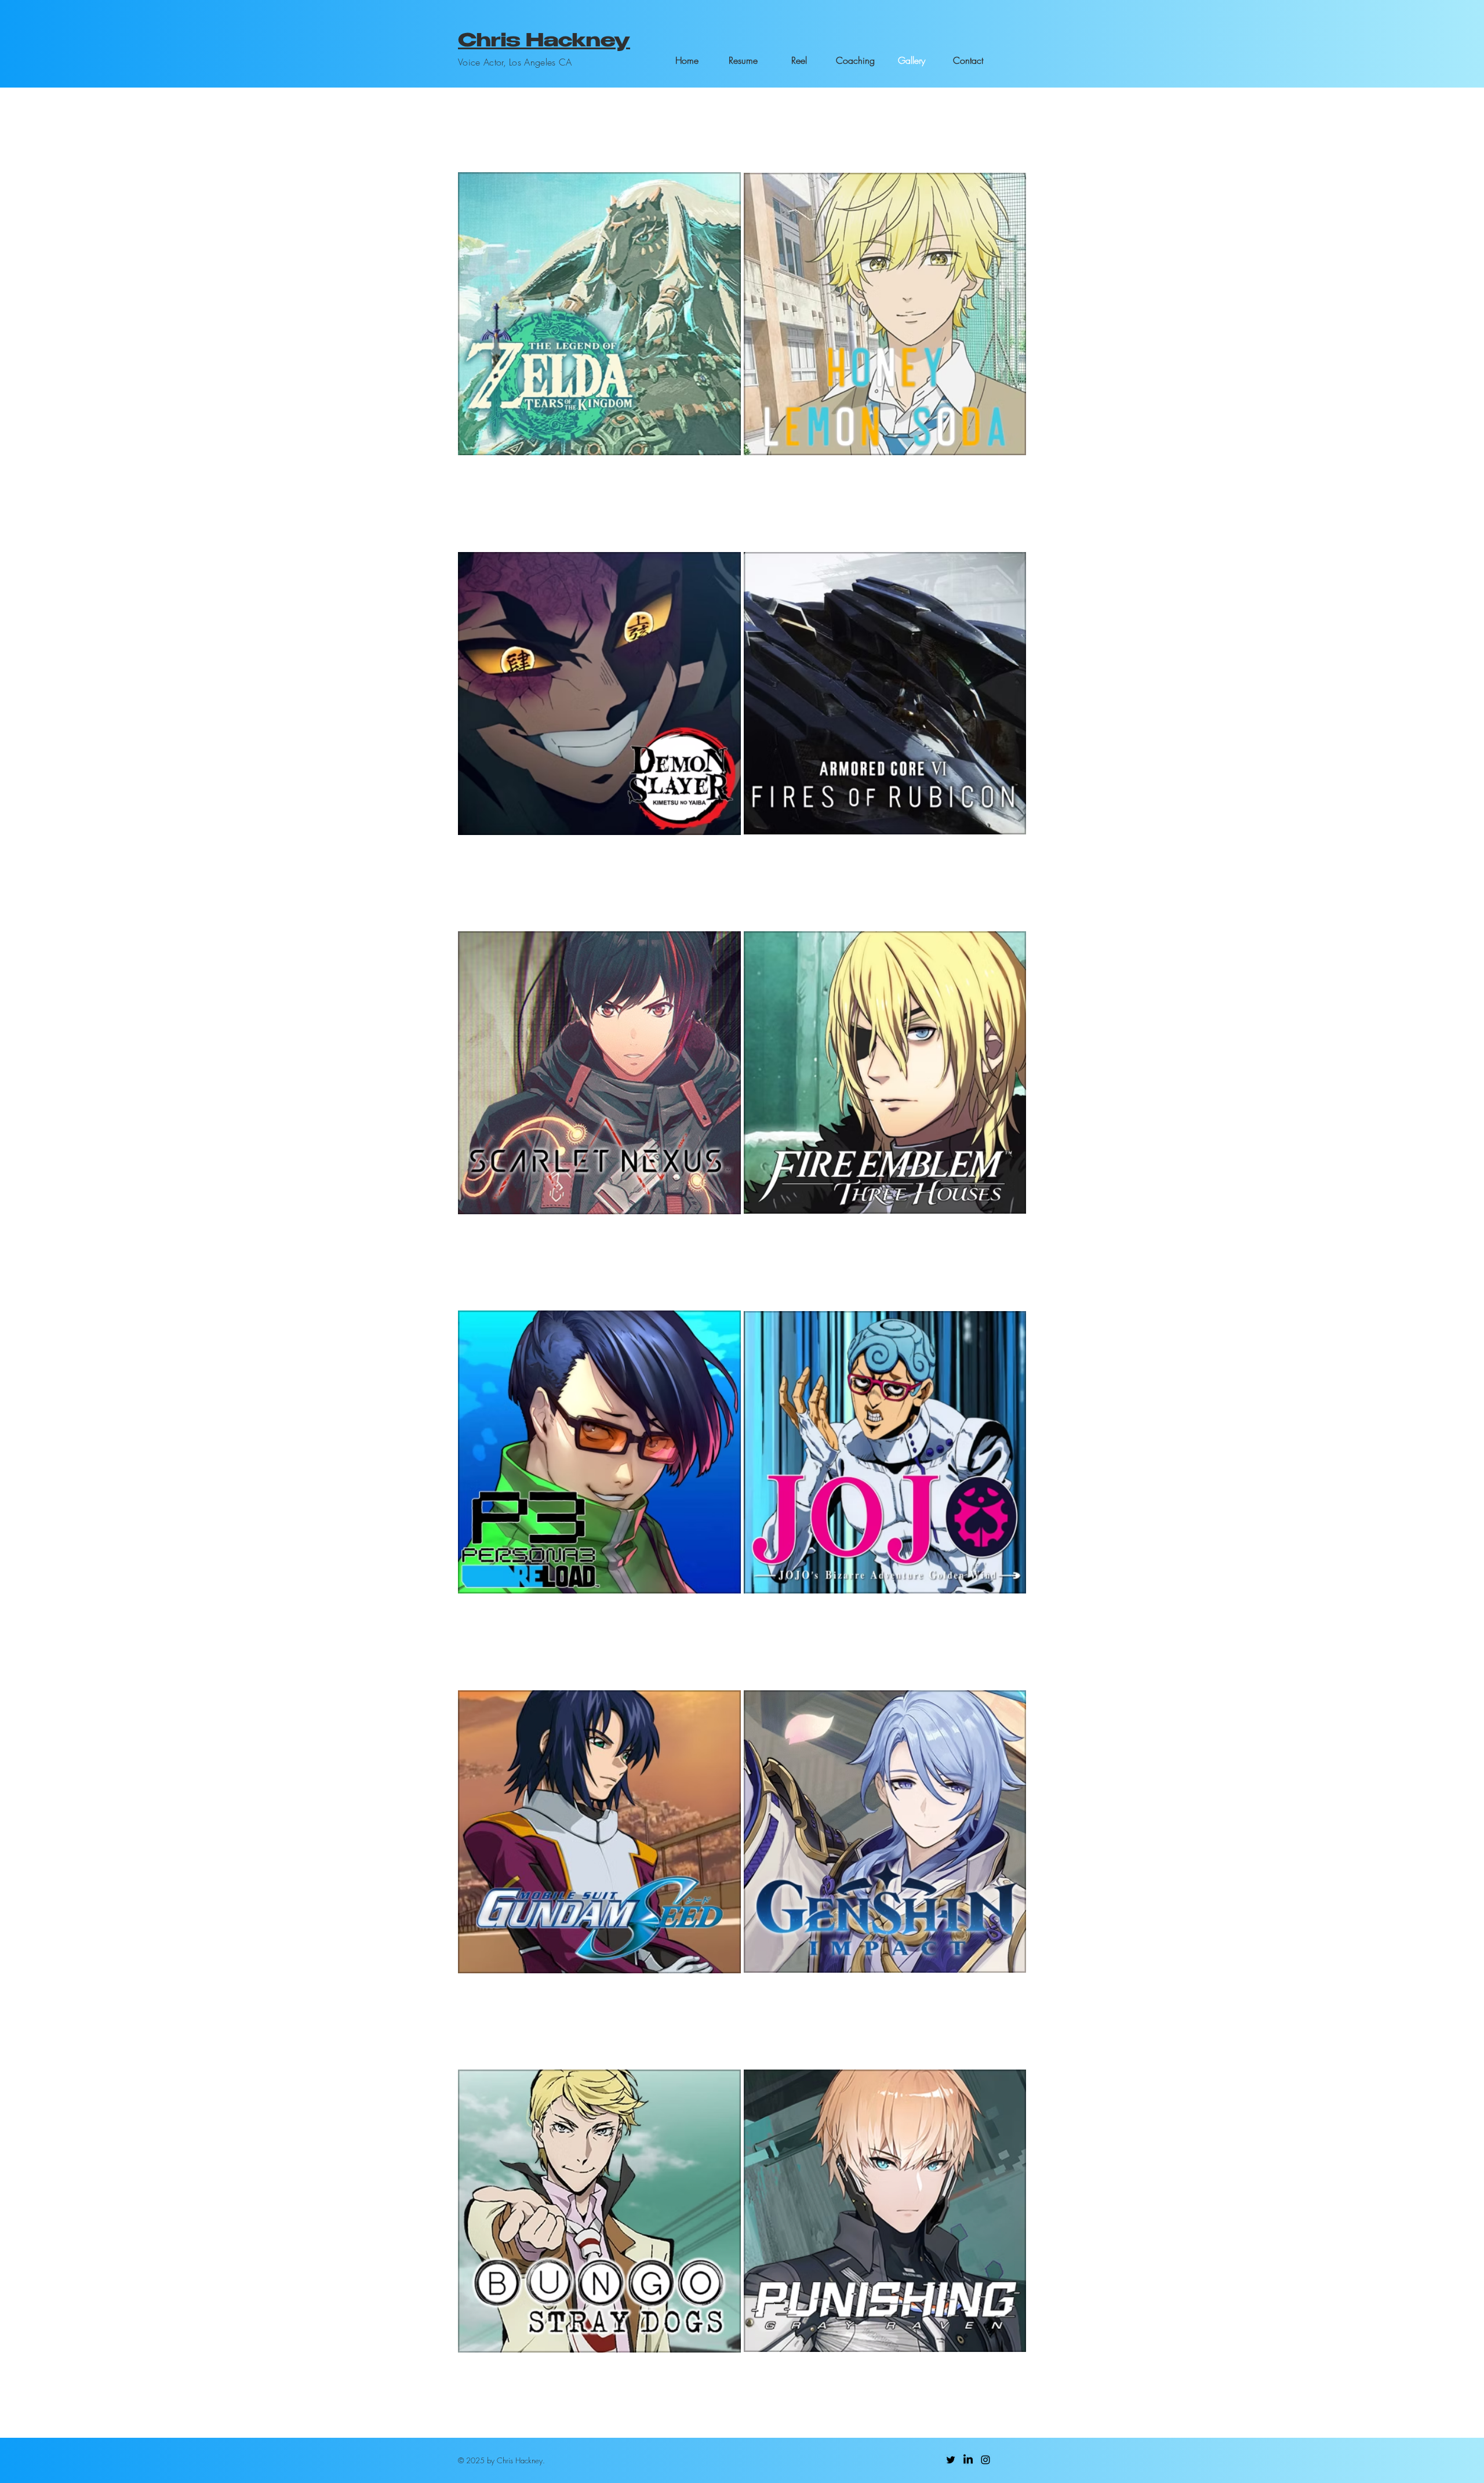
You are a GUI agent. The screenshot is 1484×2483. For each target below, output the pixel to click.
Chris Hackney (544, 42)
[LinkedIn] (968, 2460)
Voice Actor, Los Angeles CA (515, 62)
